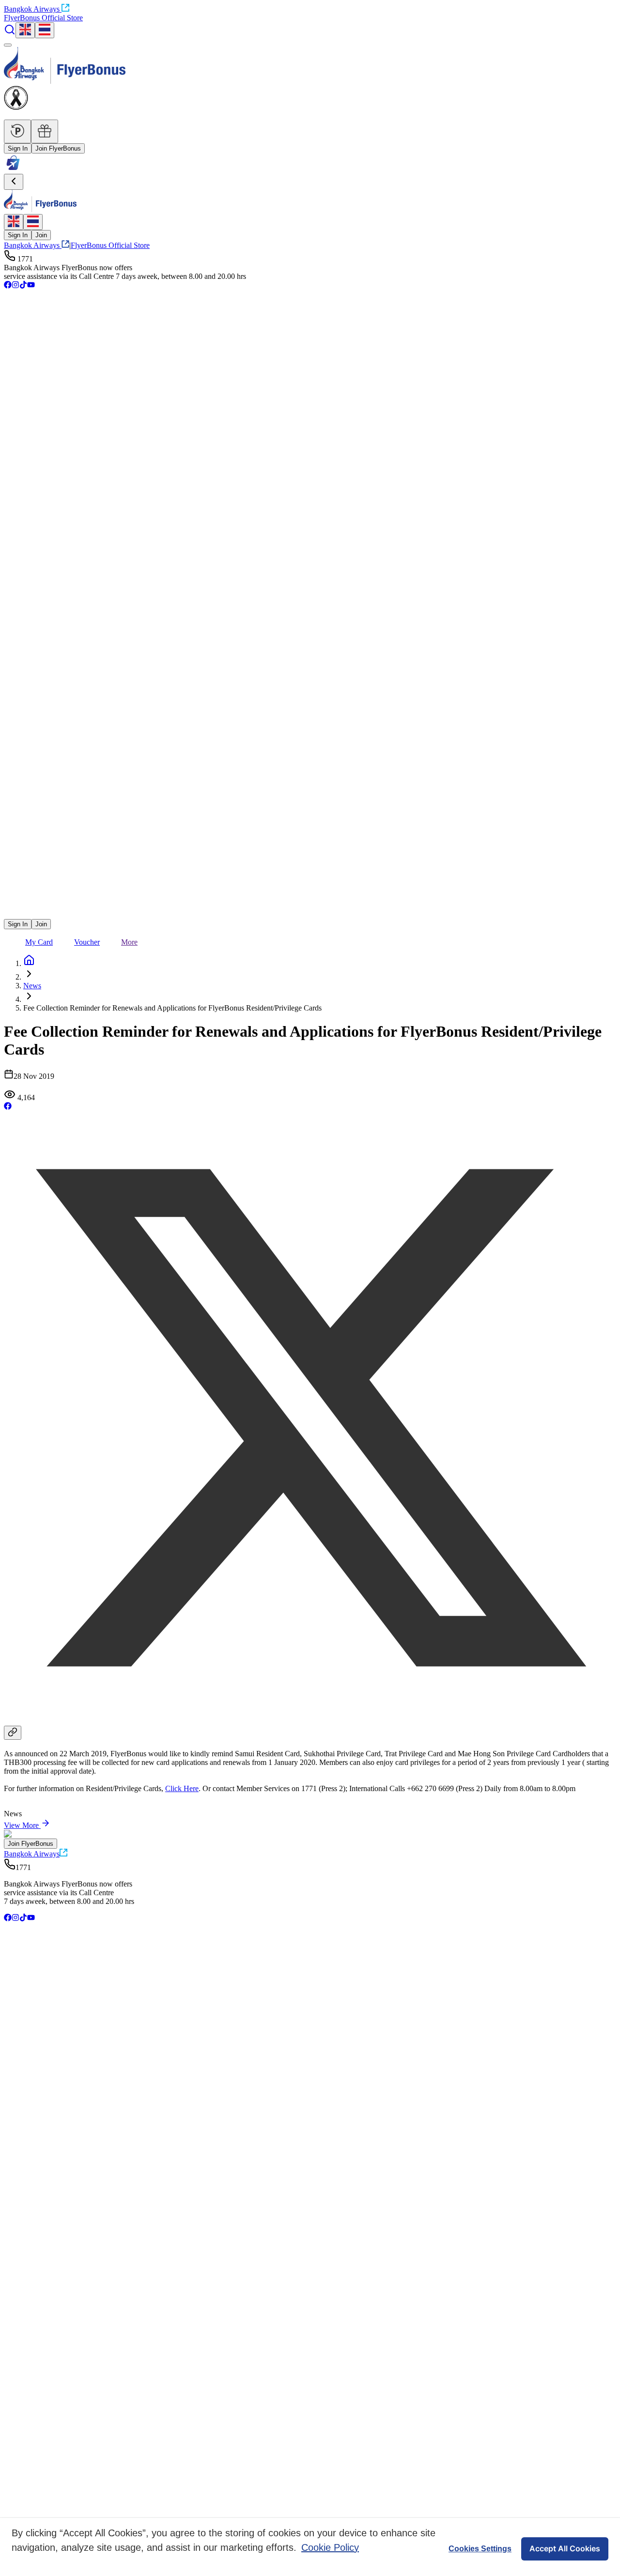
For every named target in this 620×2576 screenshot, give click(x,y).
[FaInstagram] (15, 286)
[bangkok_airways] (310, 900)
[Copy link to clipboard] (13, 1733)
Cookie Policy (330, 2547)
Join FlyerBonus (58, 148)
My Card (39, 942)
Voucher (87, 942)
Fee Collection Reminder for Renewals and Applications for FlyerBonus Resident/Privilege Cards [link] (172, 1008)
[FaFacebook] (8, 286)
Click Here (182, 1788)
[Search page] (10, 33)
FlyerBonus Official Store (43, 18)
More (129, 942)
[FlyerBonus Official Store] (13, 169)
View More (21, 1825)
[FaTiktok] (23, 286)
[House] (29, 963)
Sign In (18, 148)
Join (41, 235)
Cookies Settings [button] (480, 2549)
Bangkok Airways (32, 9)
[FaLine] (10, 914)
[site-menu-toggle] (8, 45)
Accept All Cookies (565, 2548)
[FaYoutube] (31, 286)
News (32, 986)
